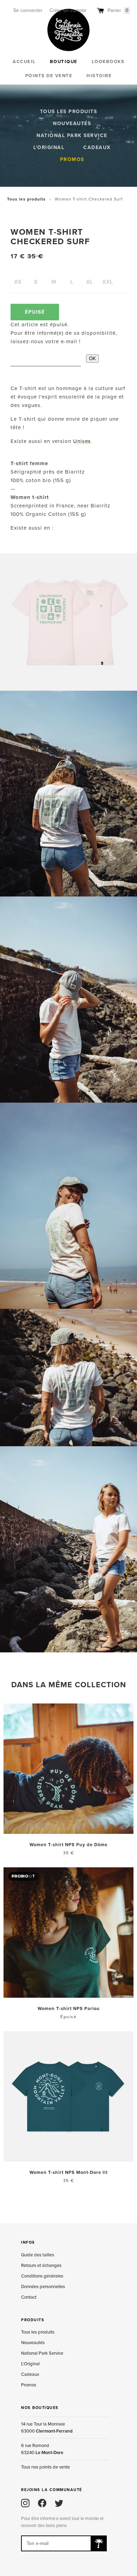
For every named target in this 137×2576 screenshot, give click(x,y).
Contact (29, 2297)
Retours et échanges (41, 2266)
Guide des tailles (38, 2255)
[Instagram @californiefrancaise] (25, 2503)
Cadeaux (97, 147)
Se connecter (28, 10)
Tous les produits (69, 112)
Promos (72, 159)
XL (89, 282)
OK (92, 358)
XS (18, 282)
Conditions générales (42, 2276)
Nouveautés (72, 124)
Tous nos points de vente (45, 2467)
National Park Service (72, 135)
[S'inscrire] (99, 2543)
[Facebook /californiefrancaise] (42, 2503)
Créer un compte (68, 10)
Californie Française (68, 30)
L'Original (49, 147)
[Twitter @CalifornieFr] (59, 2503)
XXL (107, 282)
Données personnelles (43, 2287)
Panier (118, 10)
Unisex (82, 441)
